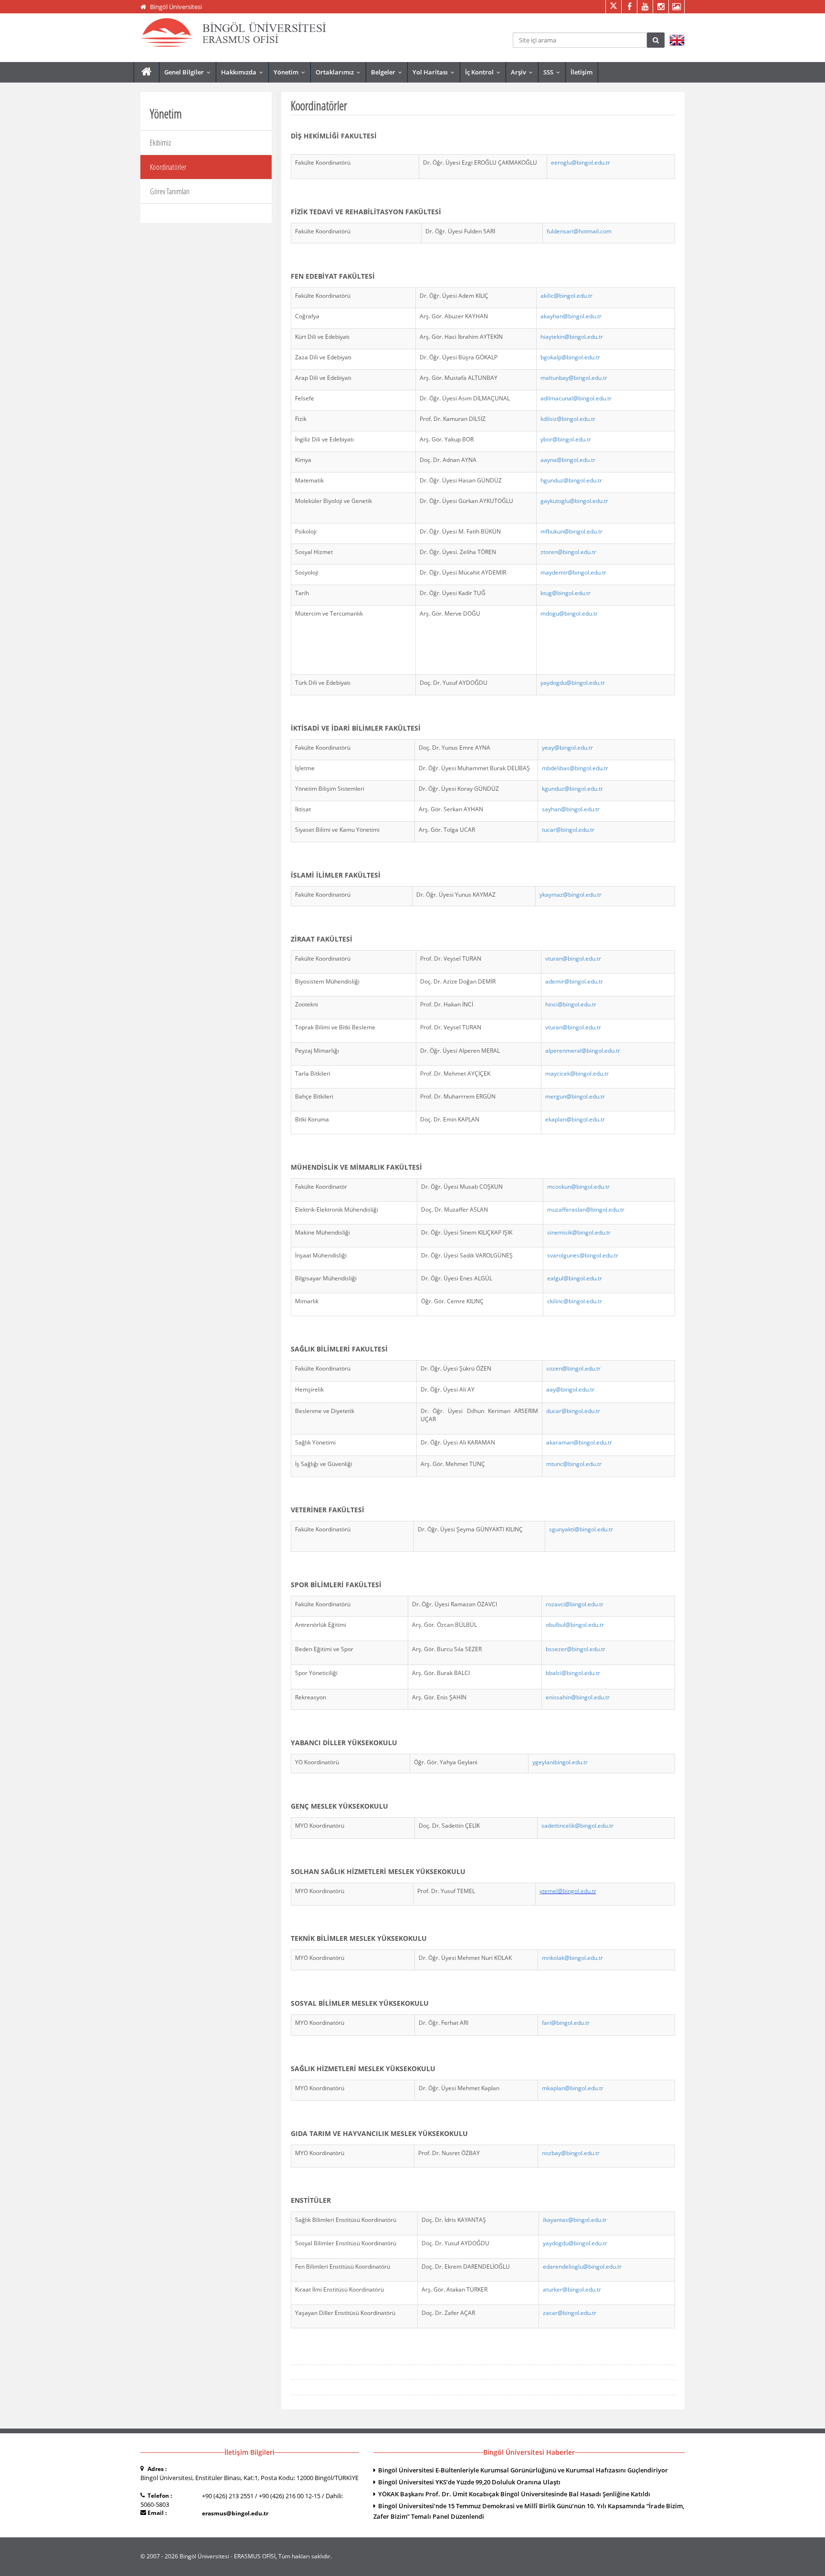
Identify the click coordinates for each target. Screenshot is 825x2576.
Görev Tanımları (170, 191)
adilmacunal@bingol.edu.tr (576, 398)
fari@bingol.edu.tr (566, 2023)
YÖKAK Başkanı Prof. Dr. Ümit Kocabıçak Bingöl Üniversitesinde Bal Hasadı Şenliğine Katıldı (514, 2494)
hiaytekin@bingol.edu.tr (572, 337)
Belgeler (389, 72)
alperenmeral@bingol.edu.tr (583, 1051)
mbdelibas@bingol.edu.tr (575, 768)
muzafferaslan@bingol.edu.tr (586, 1209)
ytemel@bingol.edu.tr (568, 1891)
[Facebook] (629, 7)
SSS (554, 72)
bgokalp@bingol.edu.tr (570, 357)
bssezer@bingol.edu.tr (576, 1649)
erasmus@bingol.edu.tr (235, 2513)
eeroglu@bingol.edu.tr (581, 162)
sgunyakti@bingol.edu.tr (581, 1529)
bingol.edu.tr (580, 552)
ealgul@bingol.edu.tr (575, 1278)
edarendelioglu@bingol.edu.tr (582, 2267)
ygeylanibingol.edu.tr (560, 1762)
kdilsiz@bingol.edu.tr (568, 419)
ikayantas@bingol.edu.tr (575, 2220)
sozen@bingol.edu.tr (573, 1368)
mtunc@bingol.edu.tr (574, 1464)
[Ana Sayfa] (146, 72)
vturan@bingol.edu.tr (573, 958)
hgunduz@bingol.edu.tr (571, 480)
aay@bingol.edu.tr (570, 1389)
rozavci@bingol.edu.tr (575, 1604)
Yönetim (291, 72)
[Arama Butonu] (656, 40)
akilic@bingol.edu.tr (566, 296)
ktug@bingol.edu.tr (566, 593)
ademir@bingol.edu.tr (574, 981)
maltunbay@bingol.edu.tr (574, 378)
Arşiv (524, 72)
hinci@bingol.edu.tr (571, 1004)
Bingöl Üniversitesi (176, 7)
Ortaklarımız (340, 72)
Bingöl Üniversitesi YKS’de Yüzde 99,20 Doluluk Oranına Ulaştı (469, 2482)
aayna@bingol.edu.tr (568, 460)
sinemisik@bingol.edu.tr (579, 1232)
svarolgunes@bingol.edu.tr (583, 1255)
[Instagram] (661, 7)
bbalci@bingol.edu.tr (573, 1673)
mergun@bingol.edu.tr (575, 1096)
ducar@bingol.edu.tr (573, 1411)
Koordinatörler (168, 167)
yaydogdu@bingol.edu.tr (573, 683)
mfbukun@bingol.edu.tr (571, 531)
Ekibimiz (160, 143)
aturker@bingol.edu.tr (572, 2289)
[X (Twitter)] (613, 7)
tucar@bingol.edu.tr (568, 830)
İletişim (582, 72)
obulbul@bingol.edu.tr (575, 1625)
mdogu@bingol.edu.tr (569, 613)
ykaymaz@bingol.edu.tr (571, 895)
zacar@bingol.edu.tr (570, 2313)
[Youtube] (645, 7)
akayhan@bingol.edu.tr (571, 316)
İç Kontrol (485, 72)
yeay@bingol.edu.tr (567, 748)
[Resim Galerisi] (676, 7)
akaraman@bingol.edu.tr (579, 1442)
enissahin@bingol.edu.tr (578, 1697)
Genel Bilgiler (190, 72)
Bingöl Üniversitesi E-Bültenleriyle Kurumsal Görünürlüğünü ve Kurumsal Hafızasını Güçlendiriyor (523, 2470)
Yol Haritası (436, 72)
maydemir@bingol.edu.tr (573, 572)
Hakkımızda (244, 72)
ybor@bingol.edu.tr (566, 439)
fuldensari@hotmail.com (579, 231)
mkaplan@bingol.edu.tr (573, 2088)
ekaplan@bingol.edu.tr (575, 1119)
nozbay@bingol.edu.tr (571, 2153)
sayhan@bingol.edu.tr (571, 809)
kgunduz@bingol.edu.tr (572, 789)
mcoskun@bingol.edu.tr (578, 1187)
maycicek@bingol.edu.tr (577, 1073)
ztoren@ (552, 552)
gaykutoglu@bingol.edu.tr (574, 501)
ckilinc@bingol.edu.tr (575, 1301)
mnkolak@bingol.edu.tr (572, 1958)
